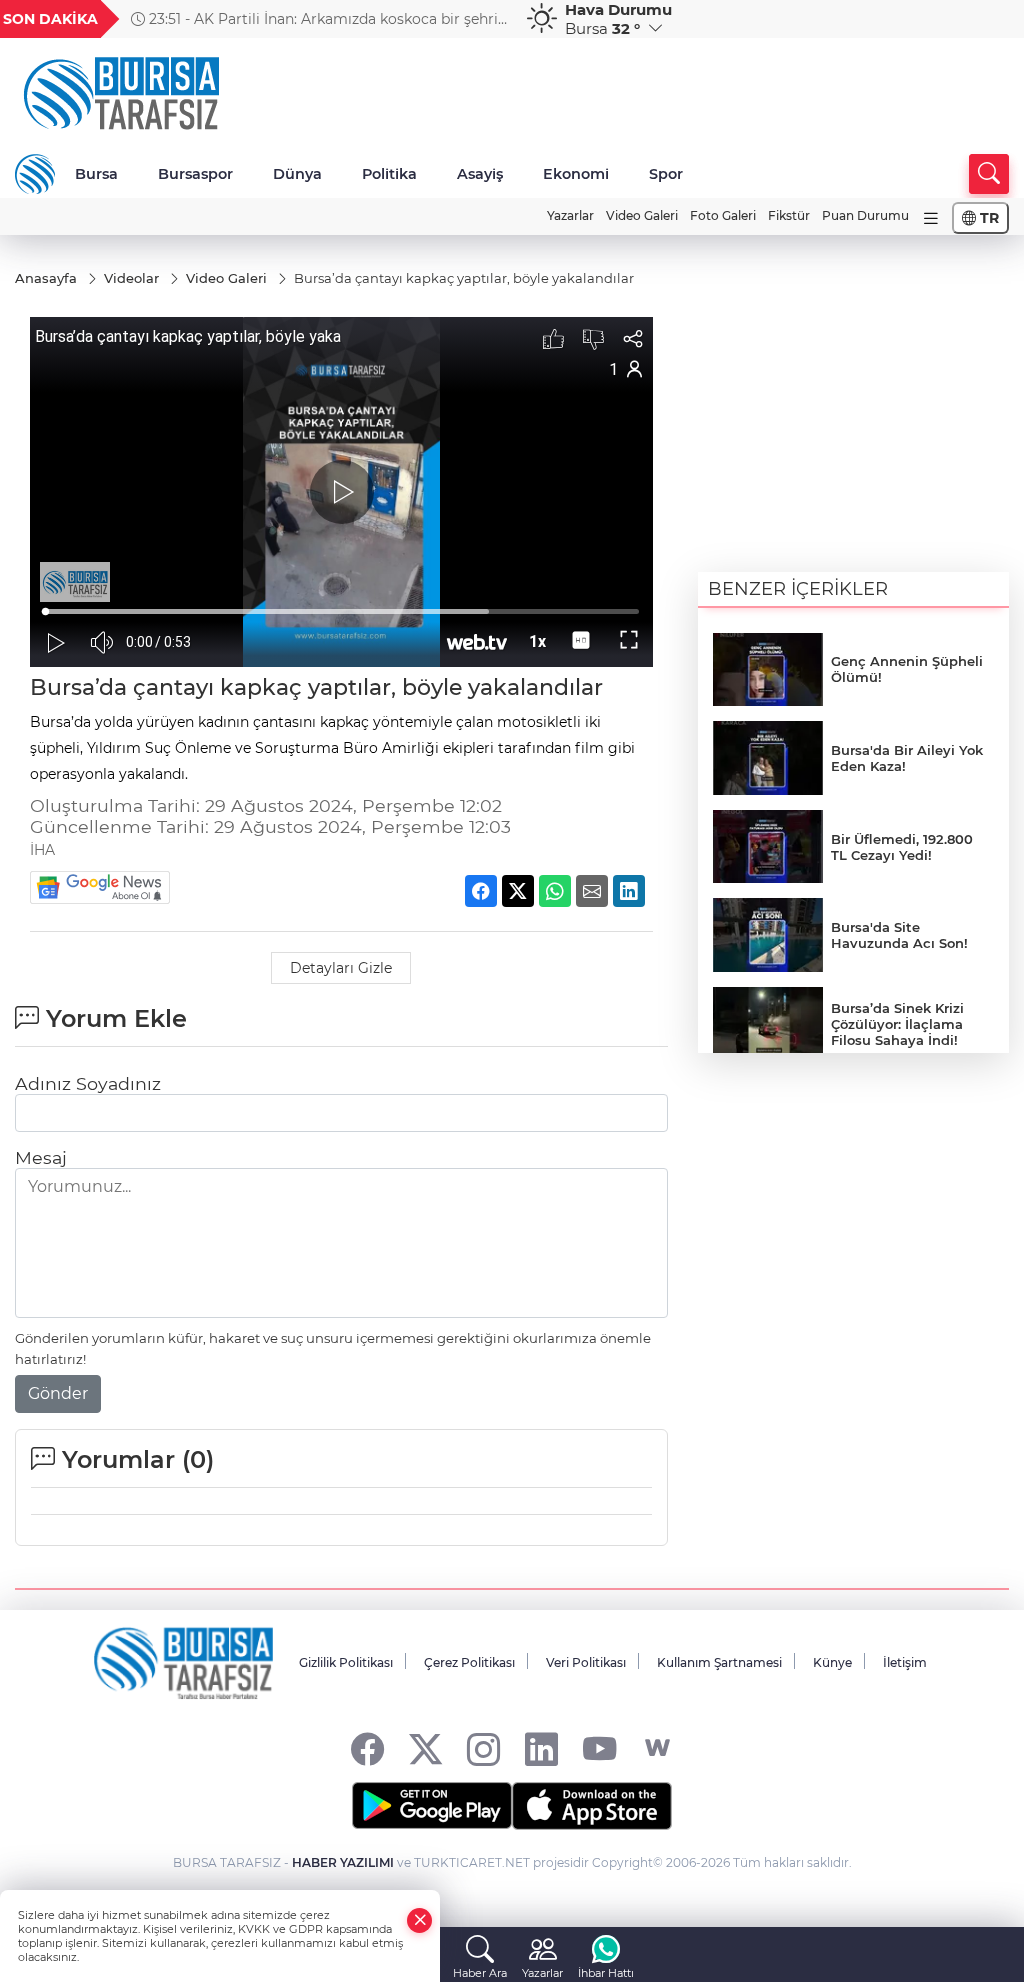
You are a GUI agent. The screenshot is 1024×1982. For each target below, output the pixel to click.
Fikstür (789, 215)
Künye (832, 1662)
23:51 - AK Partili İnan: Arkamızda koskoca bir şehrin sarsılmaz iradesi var (319, 19)
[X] (425, 1748)
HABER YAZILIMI (343, 1862)
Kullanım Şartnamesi (719, 1662)
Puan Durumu (865, 215)
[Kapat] (420, 1920)
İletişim (905, 1662)
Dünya (297, 174)
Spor (666, 174)
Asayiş (480, 174)
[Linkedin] (541, 1748)
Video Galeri (642, 215)
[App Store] (592, 1806)
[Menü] (931, 218)
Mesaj (41, 1157)
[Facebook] (367, 1748)
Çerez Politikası (469, 1662)
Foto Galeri (723, 215)
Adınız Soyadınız (88, 1083)
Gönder (58, 1393)
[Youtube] (599, 1748)
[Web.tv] (657, 1748)
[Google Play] (432, 1806)
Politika (389, 174)
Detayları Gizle (341, 968)
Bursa (96, 174)
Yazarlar (570, 215)
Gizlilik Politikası (346, 1662)
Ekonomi (576, 174)
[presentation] (485, 19)
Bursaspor (195, 174)
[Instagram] (483, 1748)
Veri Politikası (586, 1662)
